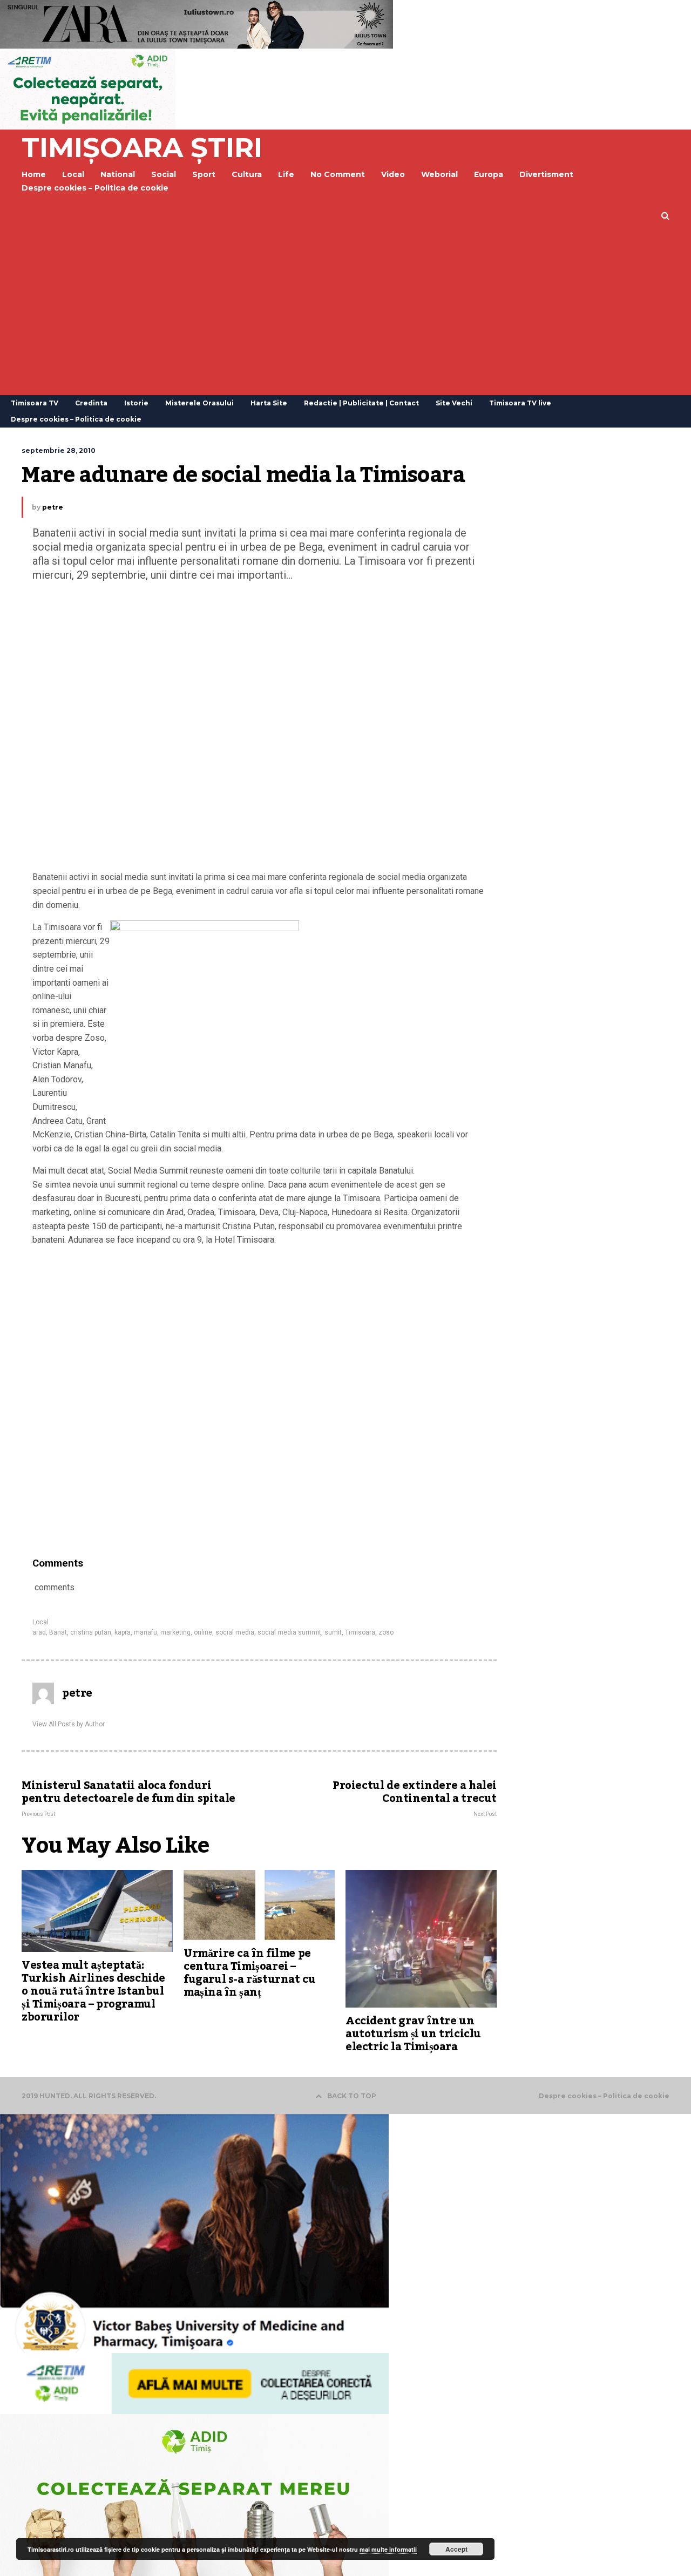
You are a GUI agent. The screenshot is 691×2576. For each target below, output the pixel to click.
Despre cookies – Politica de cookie (95, 188)
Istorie (136, 403)
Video (393, 174)
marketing (175, 1632)
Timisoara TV (35, 403)
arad (39, 1632)
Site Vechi (454, 403)
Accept (456, 2549)
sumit (333, 1632)
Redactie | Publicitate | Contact (361, 403)
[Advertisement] (345, 314)
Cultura (247, 174)
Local (40, 1622)
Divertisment (546, 174)
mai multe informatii (388, 2549)
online (203, 1632)
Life (286, 174)
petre (53, 507)
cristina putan (91, 1632)
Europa (489, 174)
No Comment (338, 174)
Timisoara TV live (520, 403)
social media (235, 1632)
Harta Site (269, 403)
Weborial (439, 174)
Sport (204, 174)
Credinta (91, 403)
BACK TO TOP (352, 2096)
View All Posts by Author (69, 1724)
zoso (386, 1632)
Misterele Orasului (199, 403)
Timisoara (360, 1632)
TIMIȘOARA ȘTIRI (142, 148)
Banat (58, 1632)
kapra (123, 1632)
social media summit (289, 1632)
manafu (145, 1632)
